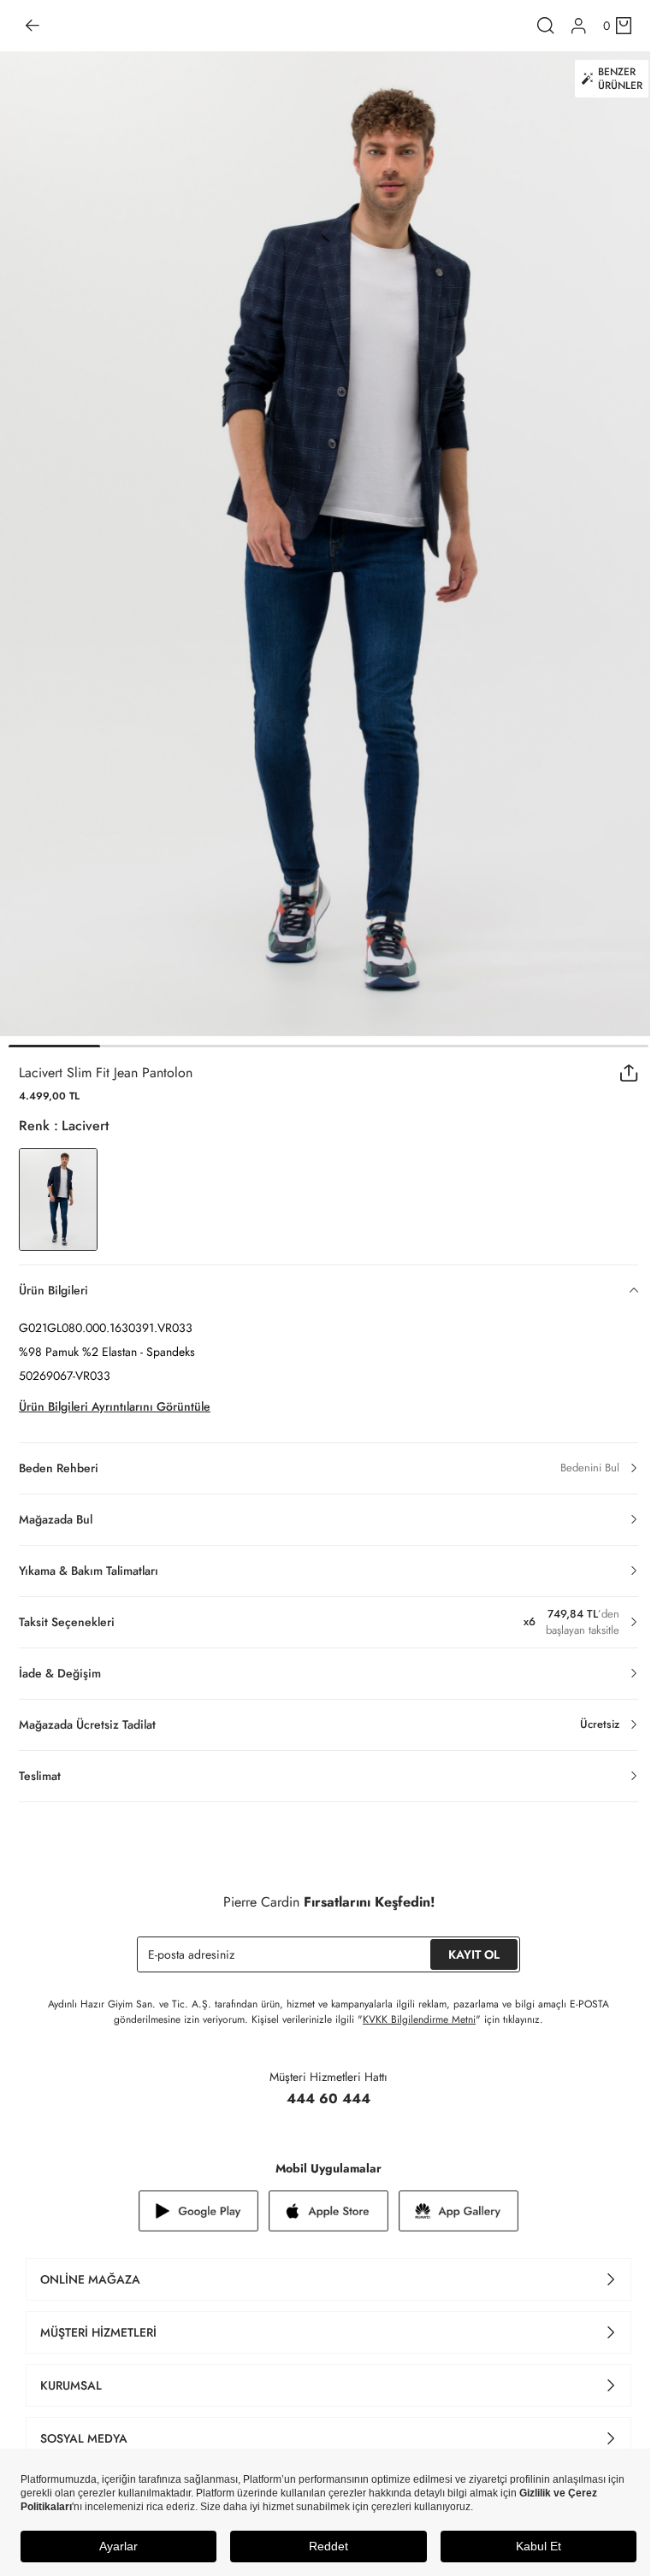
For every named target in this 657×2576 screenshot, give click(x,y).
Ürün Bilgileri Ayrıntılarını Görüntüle (115, 1406)
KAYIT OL (474, 1954)
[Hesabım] (579, 26)
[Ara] (546, 26)
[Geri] (33, 26)
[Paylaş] (629, 1073)
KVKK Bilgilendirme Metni (419, 2019)
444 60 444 (328, 2099)
